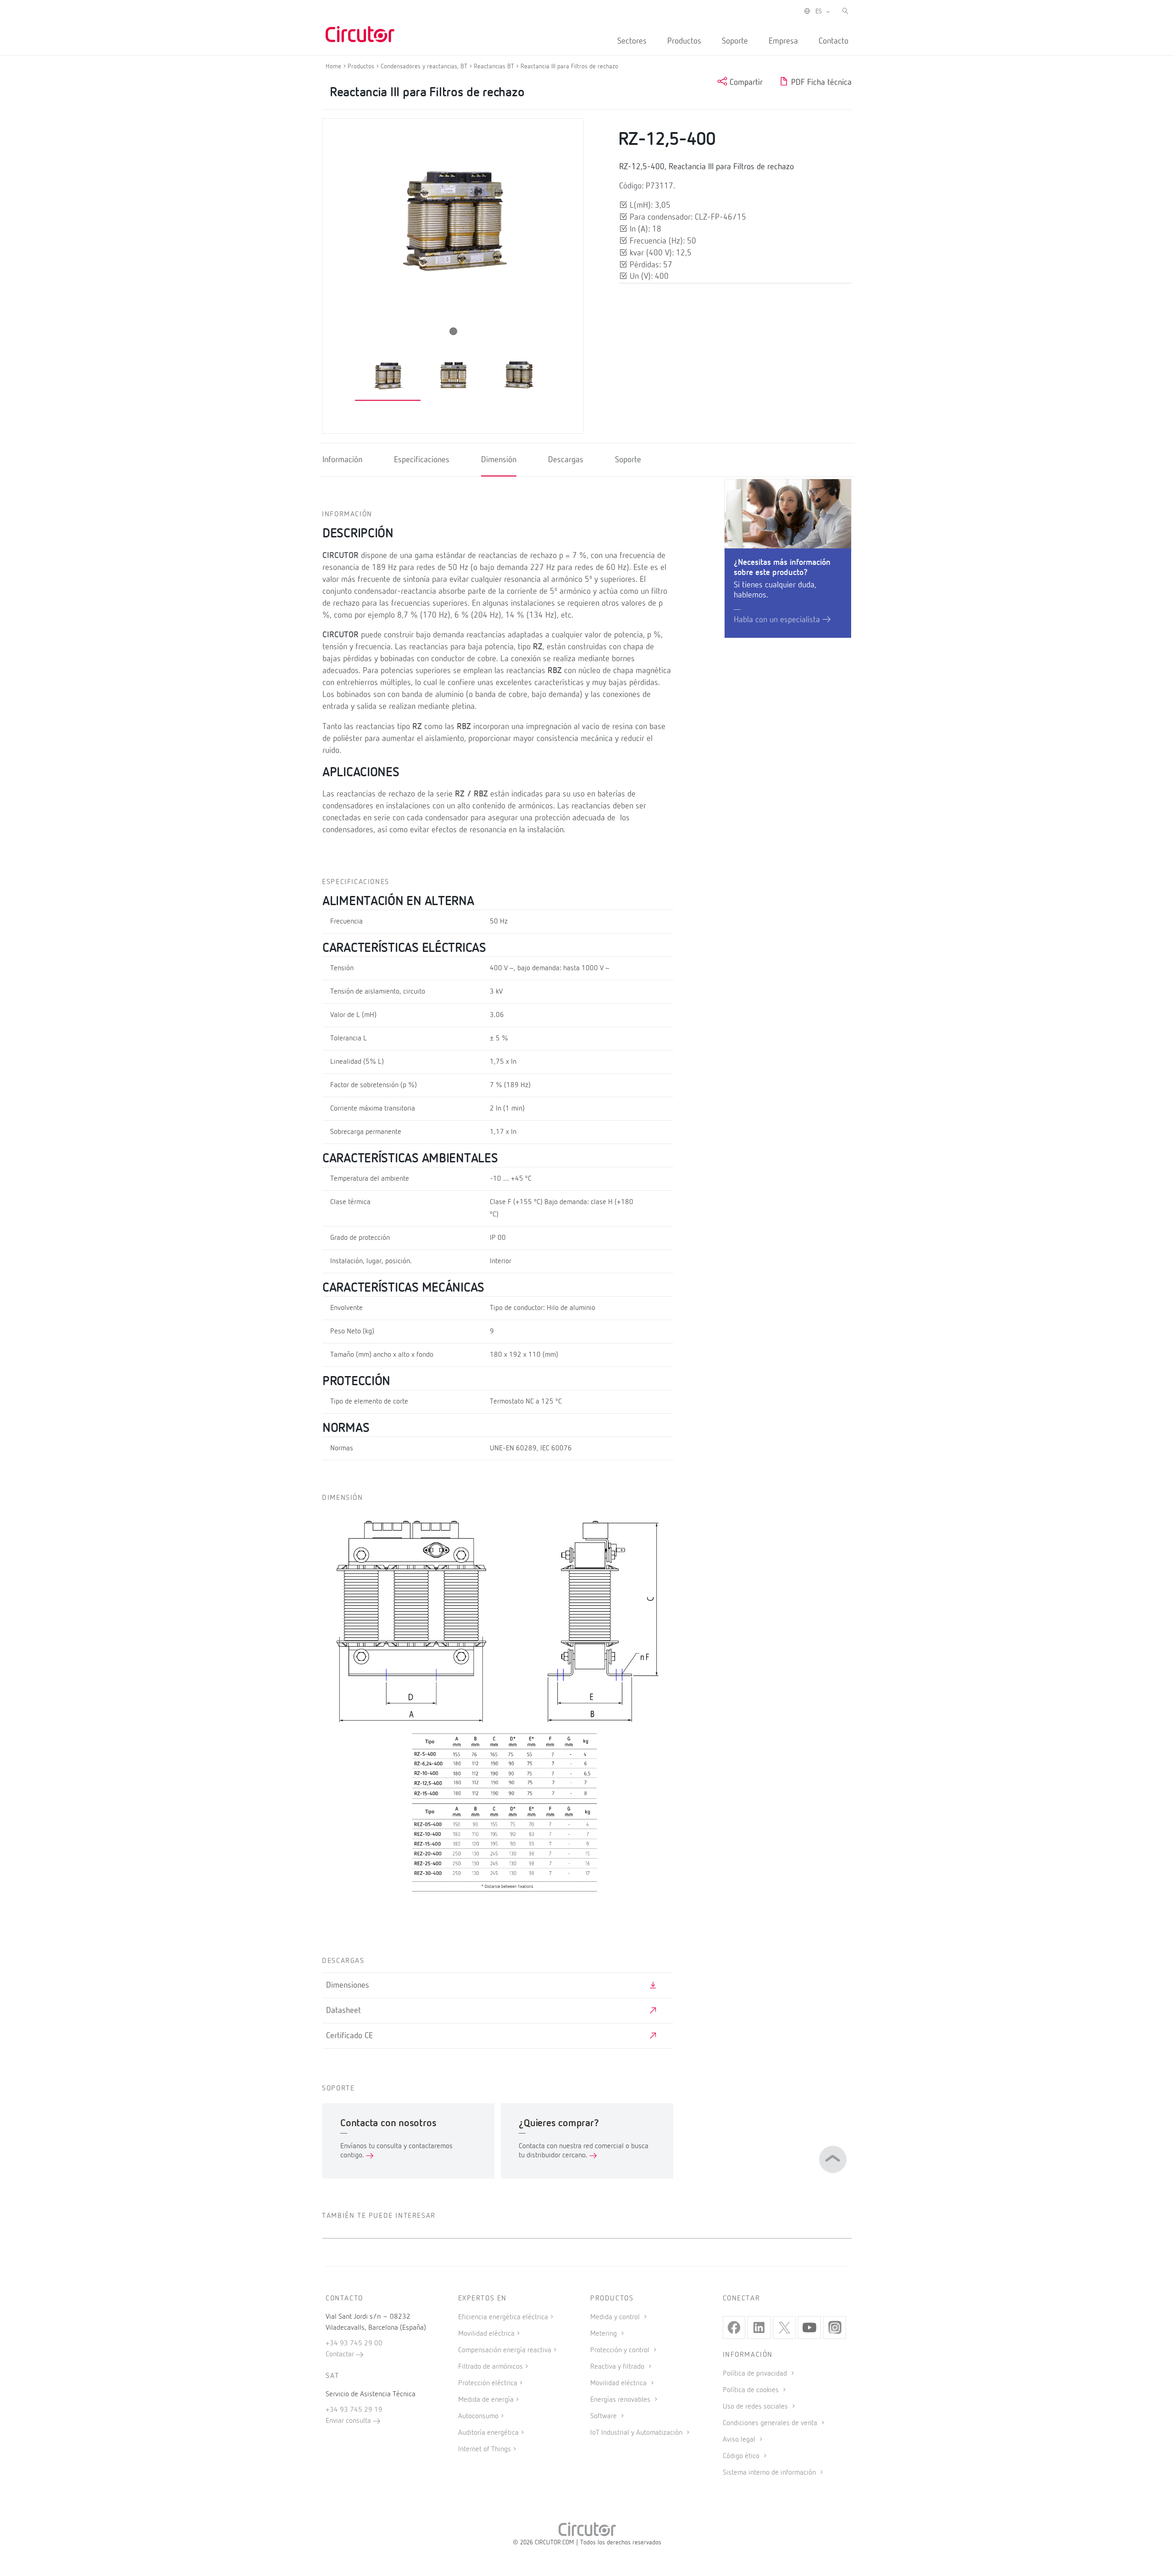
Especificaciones (422, 460)
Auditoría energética (488, 2433)
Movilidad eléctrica (486, 2334)
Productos (684, 41)
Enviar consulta (349, 2421)
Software (604, 2416)
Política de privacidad (756, 2374)
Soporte (735, 41)
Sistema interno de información (770, 2473)
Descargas (566, 460)
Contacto (833, 41)
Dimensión (499, 460)
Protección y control (621, 2350)
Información (342, 460)
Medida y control (616, 2317)
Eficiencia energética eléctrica (503, 2317)
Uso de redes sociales (756, 2407)
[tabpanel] (388, 376)
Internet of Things (485, 2449)
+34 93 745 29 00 (354, 2344)
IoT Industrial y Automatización (637, 2433)
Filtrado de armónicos (490, 2367)
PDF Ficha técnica (820, 83)
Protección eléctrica (488, 2383)
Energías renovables (621, 2400)
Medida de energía (486, 2400)
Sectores (632, 41)
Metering (604, 2334)
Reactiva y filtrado (618, 2367)
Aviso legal (740, 2440)
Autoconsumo (478, 2416)
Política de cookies (752, 2390)
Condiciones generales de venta (771, 2423)
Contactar (341, 2355)
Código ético (742, 2456)
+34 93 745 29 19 (354, 2410)
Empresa (783, 41)
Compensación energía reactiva (505, 2350)
